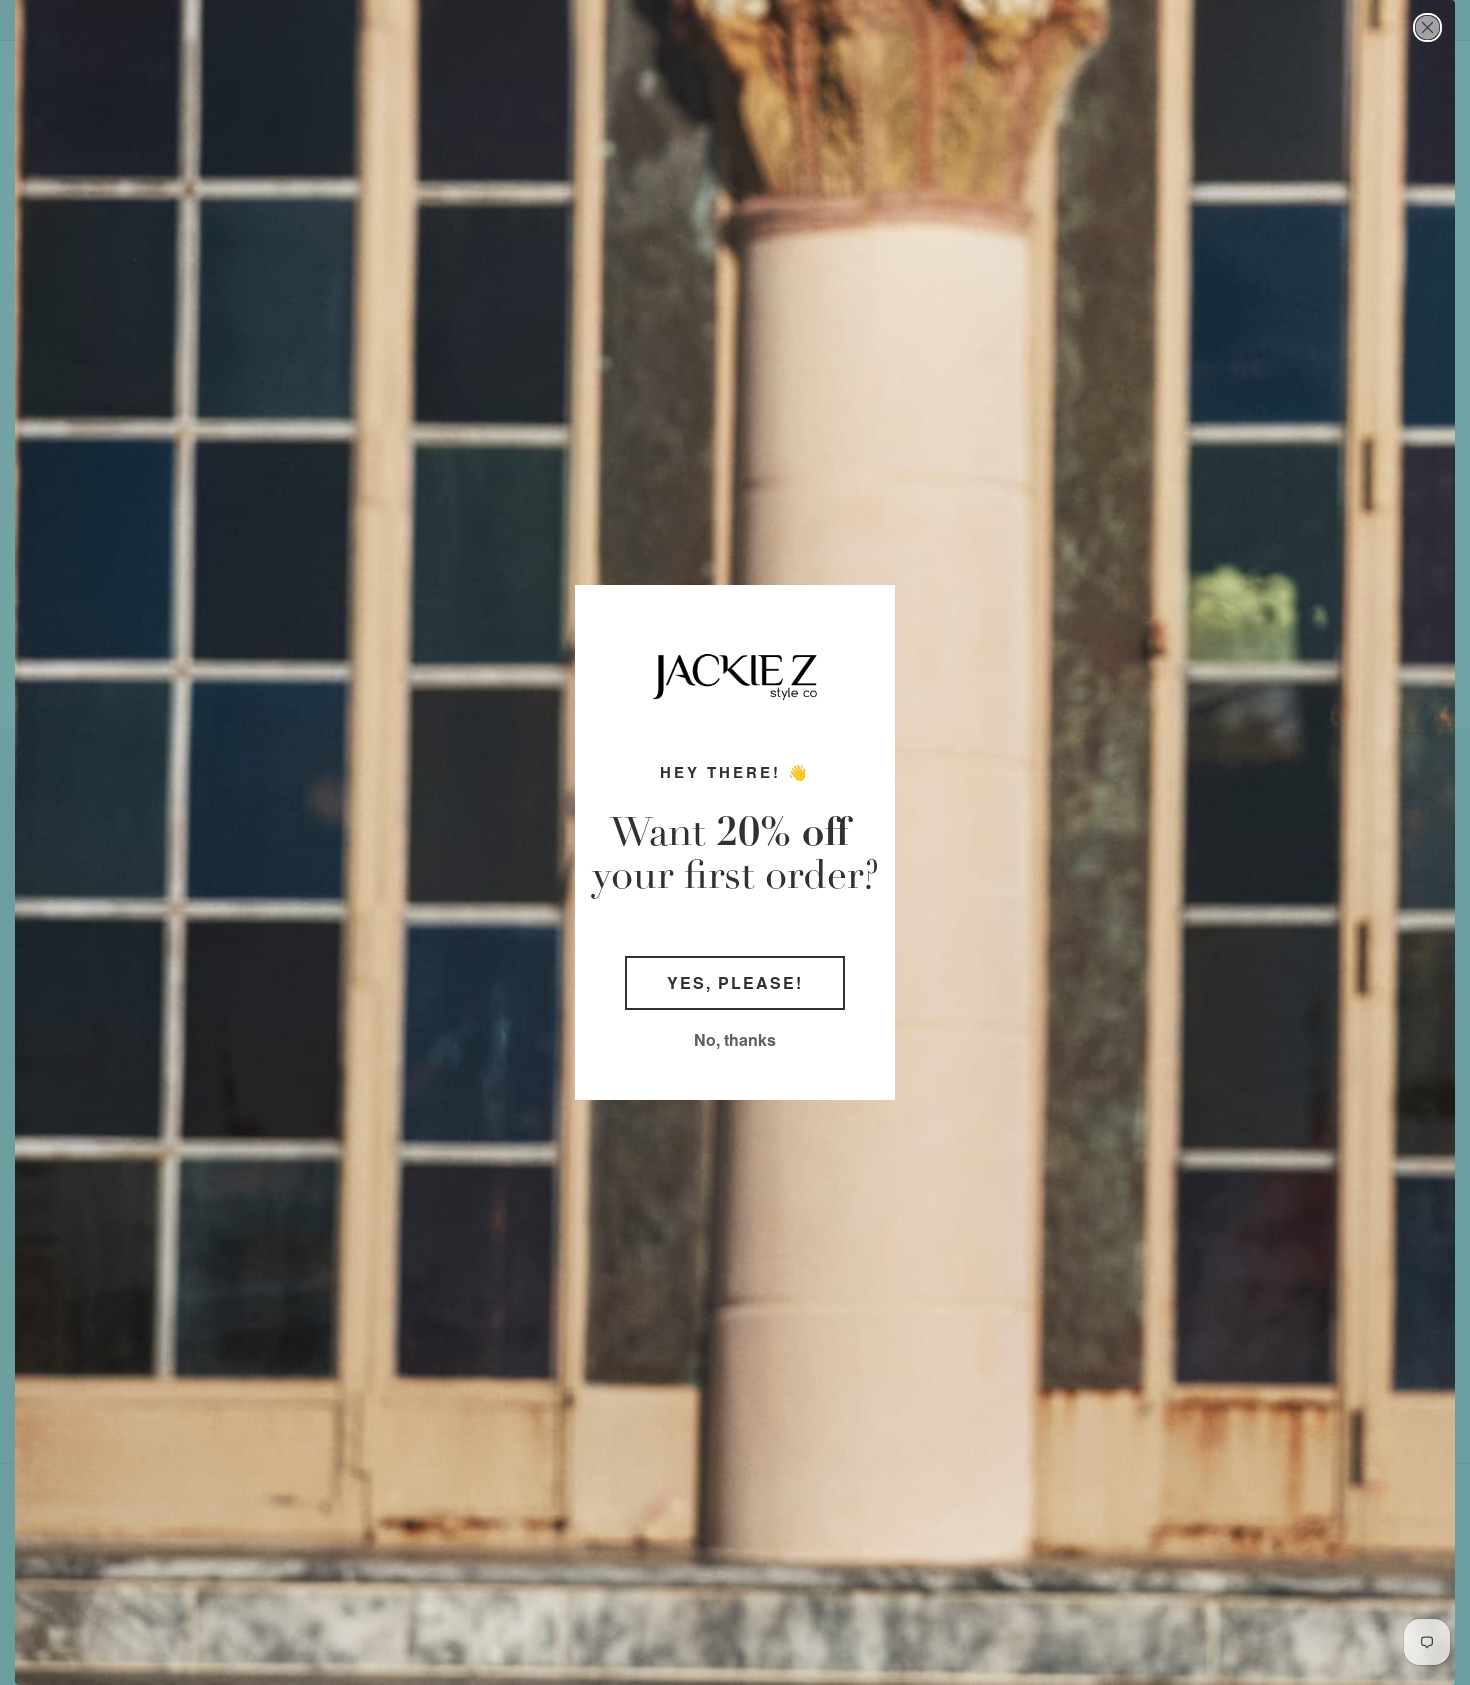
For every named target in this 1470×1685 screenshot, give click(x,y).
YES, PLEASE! (735, 982)
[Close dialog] (1427, 27)
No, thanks (735, 1039)
